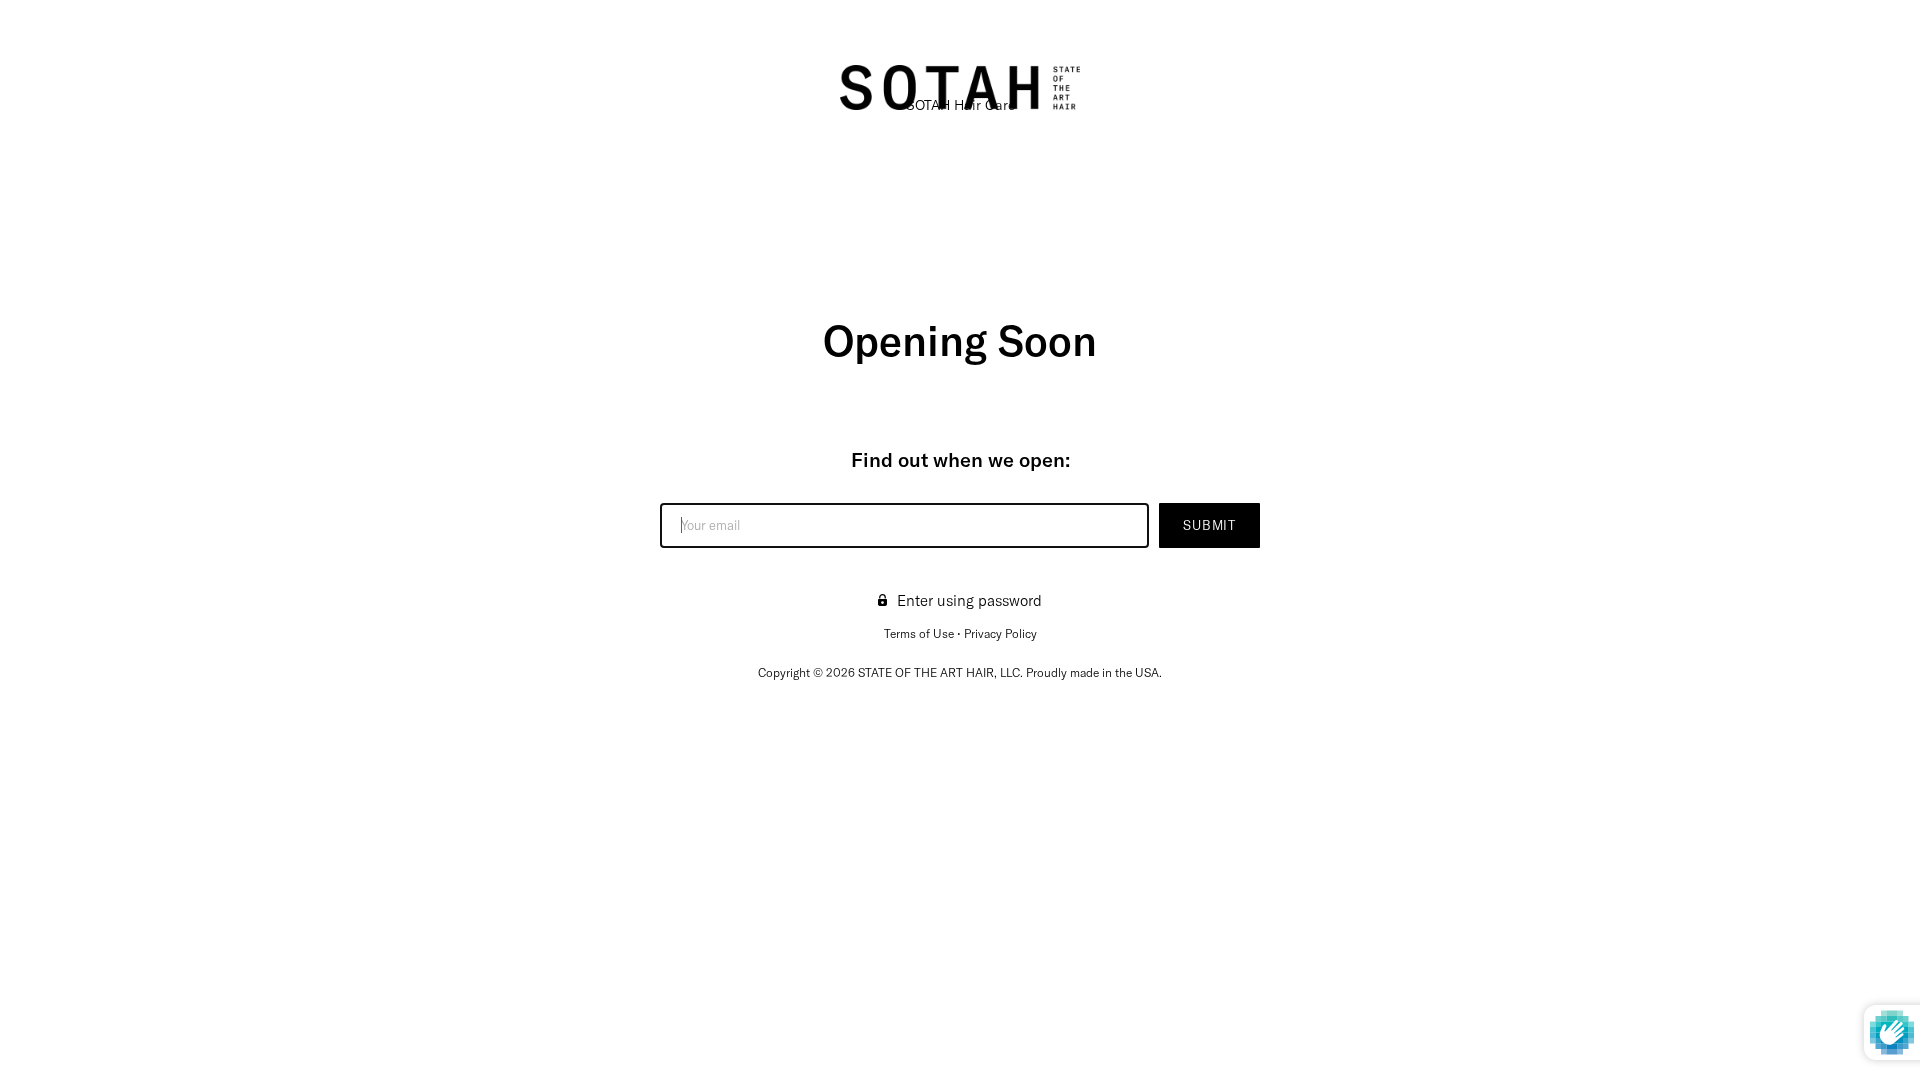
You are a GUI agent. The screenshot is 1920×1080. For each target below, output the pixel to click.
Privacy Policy (1000, 633)
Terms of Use (919, 633)
